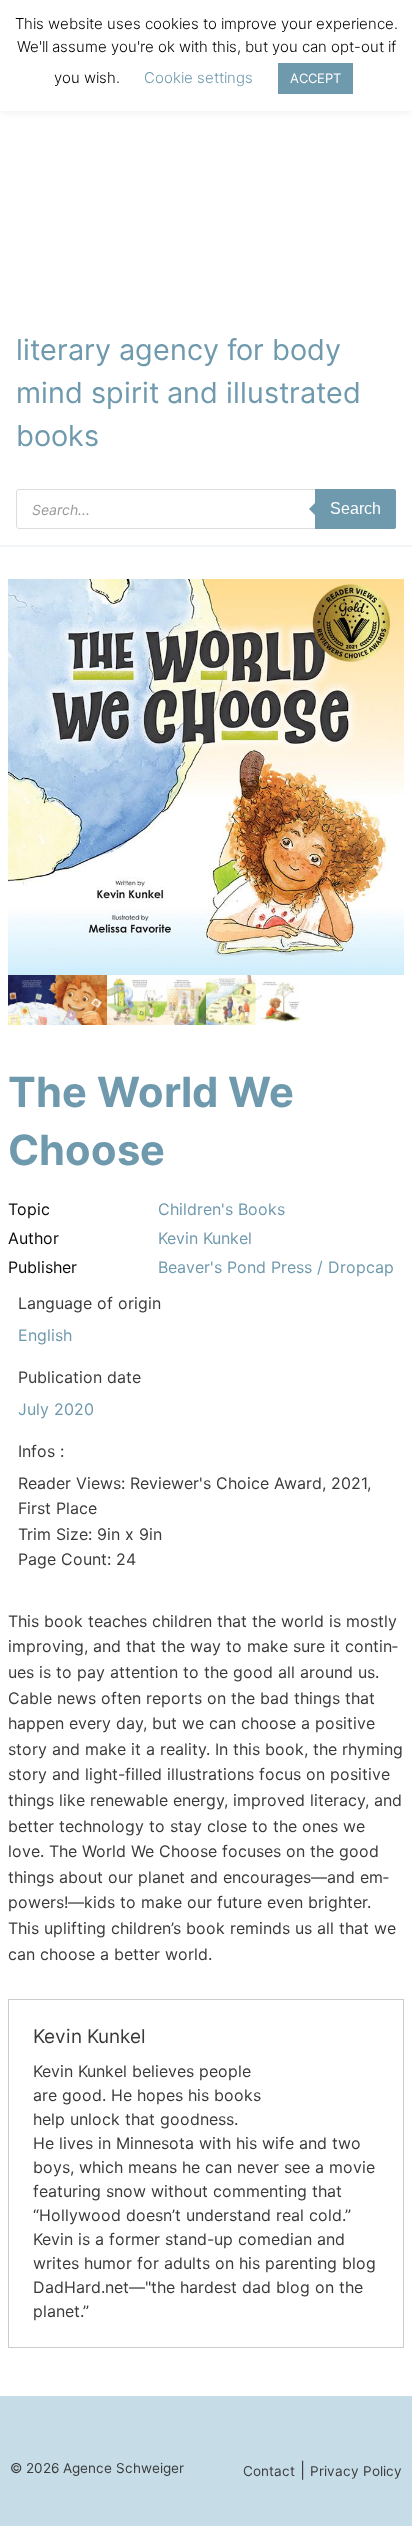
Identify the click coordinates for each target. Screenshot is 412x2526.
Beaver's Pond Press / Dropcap (276, 1267)
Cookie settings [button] (198, 77)
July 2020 (56, 1409)
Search (355, 508)
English (45, 1335)
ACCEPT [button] (315, 78)
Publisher (42, 1267)
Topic (29, 1209)
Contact (269, 2471)
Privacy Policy (356, 2471)
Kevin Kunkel (205, 1238)
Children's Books (221, 1209)
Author (33, 1238)
